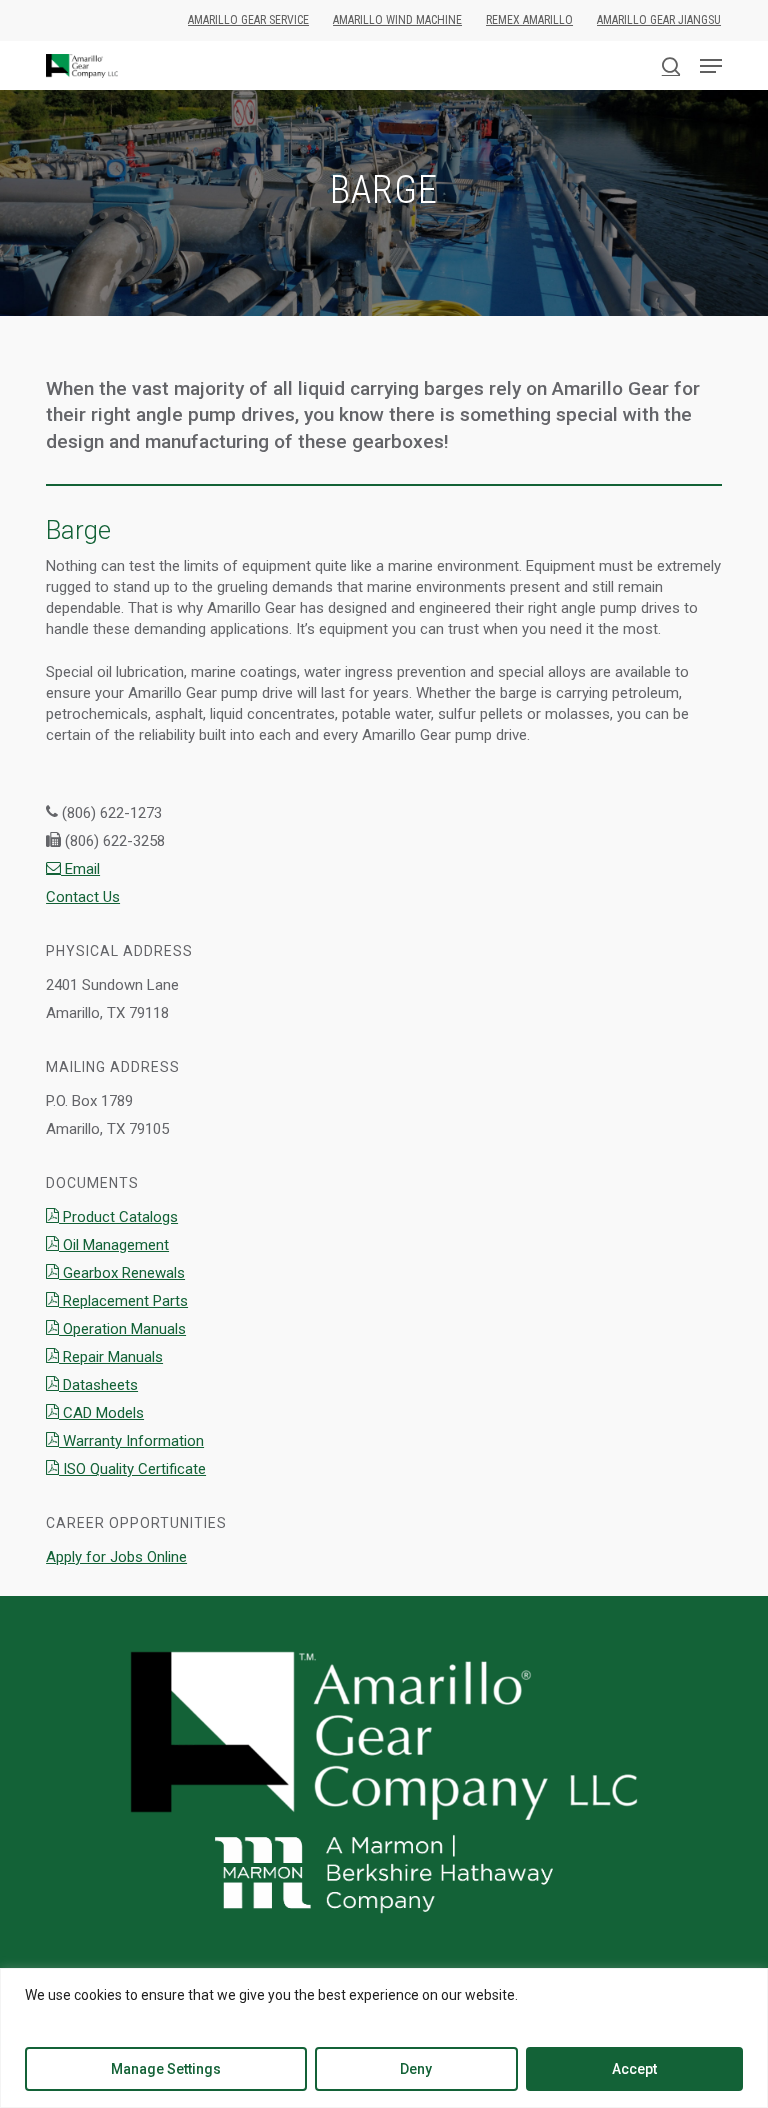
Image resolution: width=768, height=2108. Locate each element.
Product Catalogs (118, 1217)
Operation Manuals (122, 1329)
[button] (711, 66)
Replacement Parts (123, 1301)
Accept (634, 2069)
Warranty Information (131, 1441)
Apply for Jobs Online (116, 1557)
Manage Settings (166, 2069)
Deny (416, 2069)
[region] (384, 2038)
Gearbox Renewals (122, 1273)
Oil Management (114, 1245)
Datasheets (98, 1385)
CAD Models (101, 1413)
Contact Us (83, 897)
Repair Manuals (111, 1357)
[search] (671, 66)
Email (80, 869)
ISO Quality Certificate (132, 1469)
